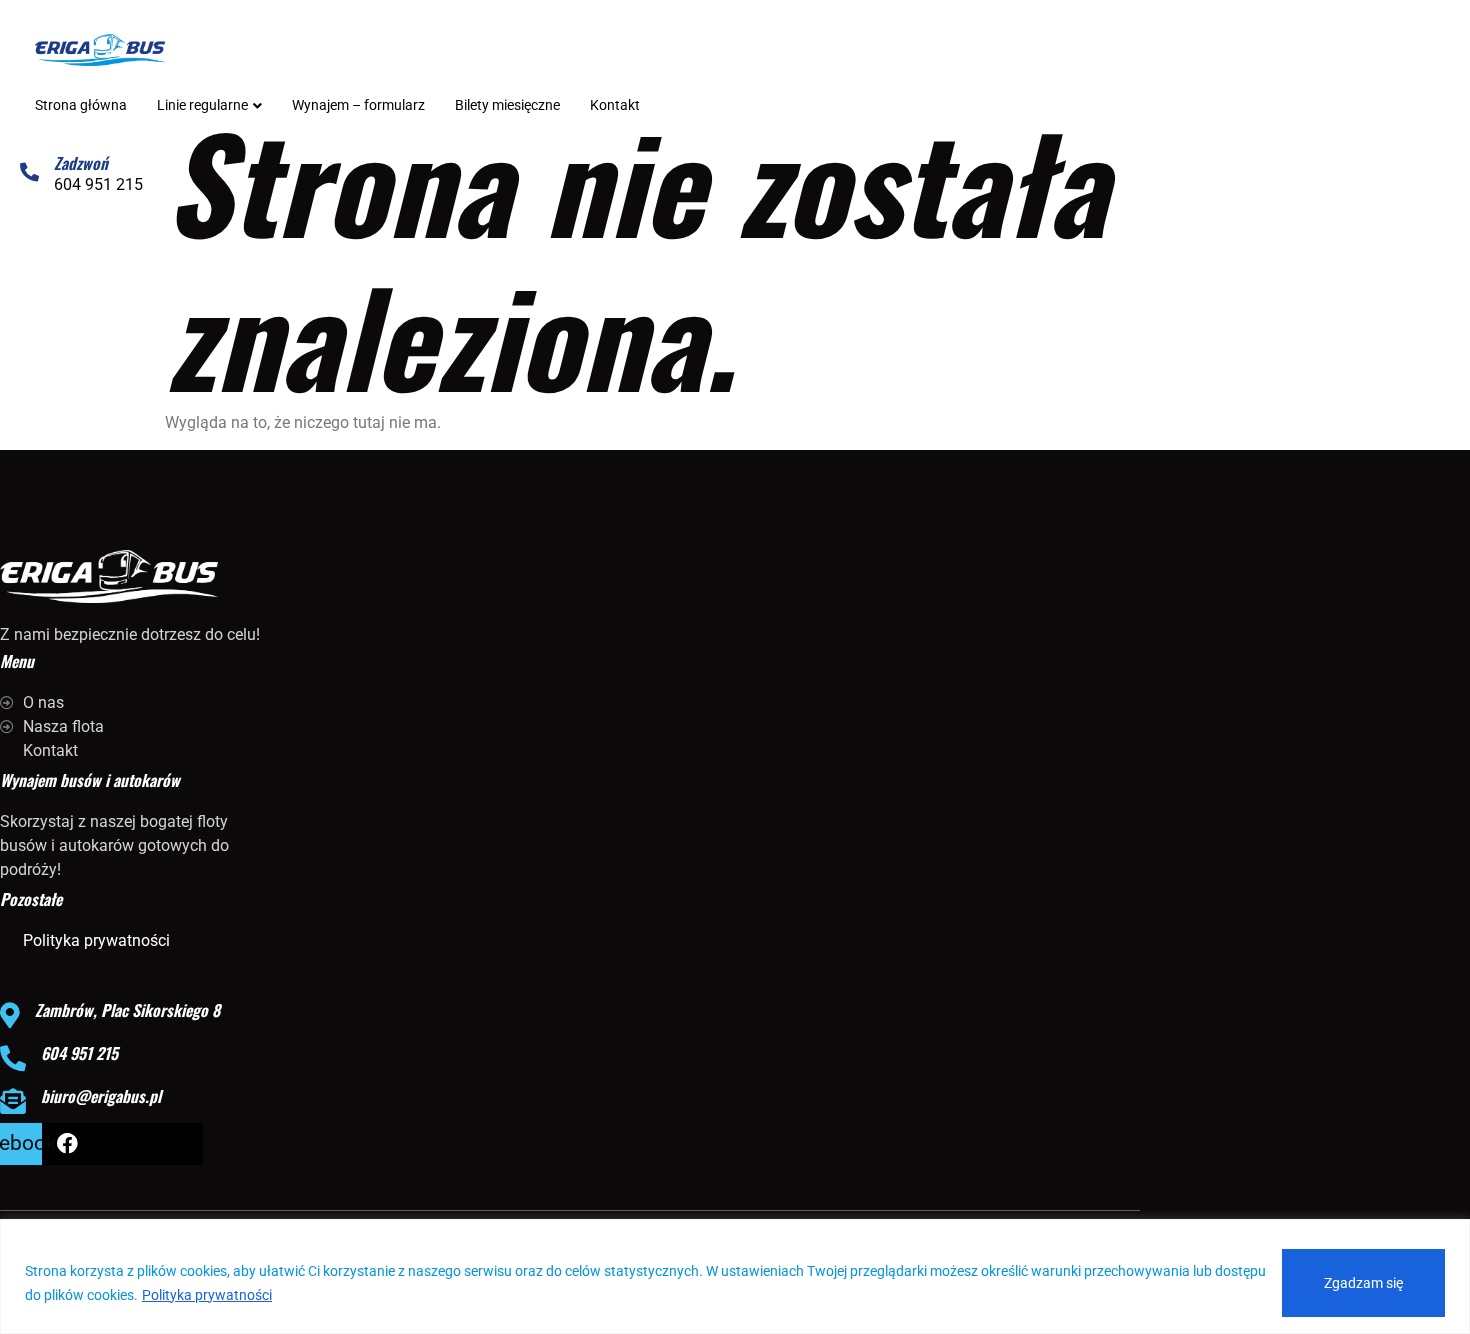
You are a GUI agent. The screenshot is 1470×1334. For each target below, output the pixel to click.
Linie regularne (202, 105)
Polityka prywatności (207, 1295)
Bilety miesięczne (507, 105)
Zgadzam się (1363, 1283)
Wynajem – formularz (358, 105)
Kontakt (615, 105)
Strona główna (81, 105)
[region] (735, 1276)
